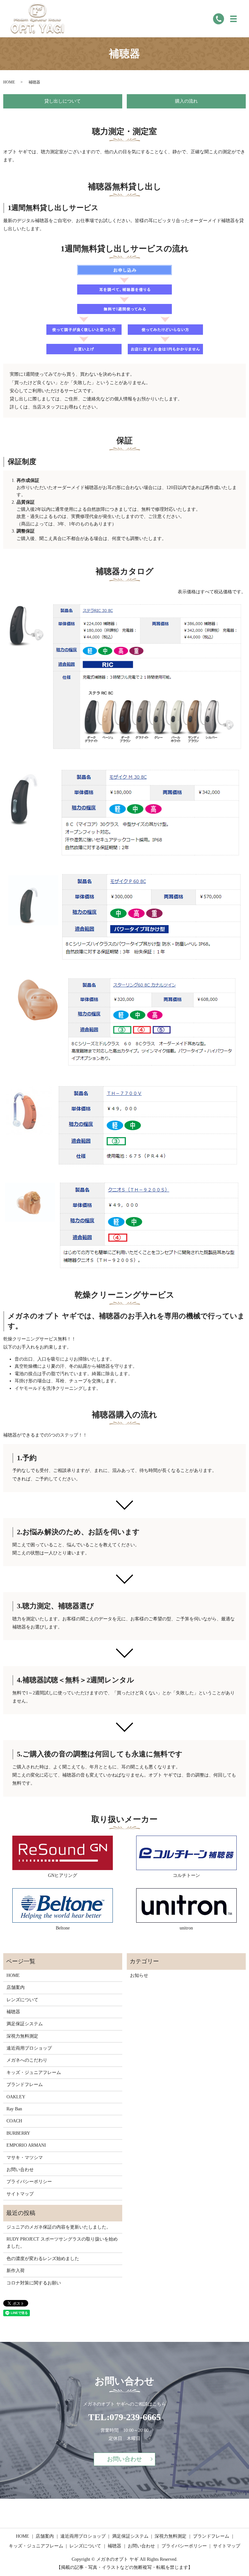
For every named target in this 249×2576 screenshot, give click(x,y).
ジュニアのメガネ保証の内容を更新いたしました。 (59, 2227)
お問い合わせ (20, 2170)
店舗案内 (16, 1987)
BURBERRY (18, 2133)
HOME (9, 82)
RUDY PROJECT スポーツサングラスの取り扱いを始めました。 (62, 2243)
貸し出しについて (63, 101)
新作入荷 (16, 2271)
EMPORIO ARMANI (26, 2145)
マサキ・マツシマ (25, 2158)
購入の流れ (186, 101)
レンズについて (22, 2000)
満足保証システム (25, 2024)
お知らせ (139, 1975)
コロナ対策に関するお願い (34, 2283)
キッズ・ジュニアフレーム (34, 2073)
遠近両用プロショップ (29, 2048)
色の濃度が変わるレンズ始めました (43, 2259)
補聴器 (13, 2012)
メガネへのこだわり (27, 2060)
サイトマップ (20, 2194)
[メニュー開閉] (233, 19)
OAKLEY (16, 2097)
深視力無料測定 (22, 2036)
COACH (14, 2121)
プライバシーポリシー (29, 2182)
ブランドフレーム (25, 2085)
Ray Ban (14, 2109)
